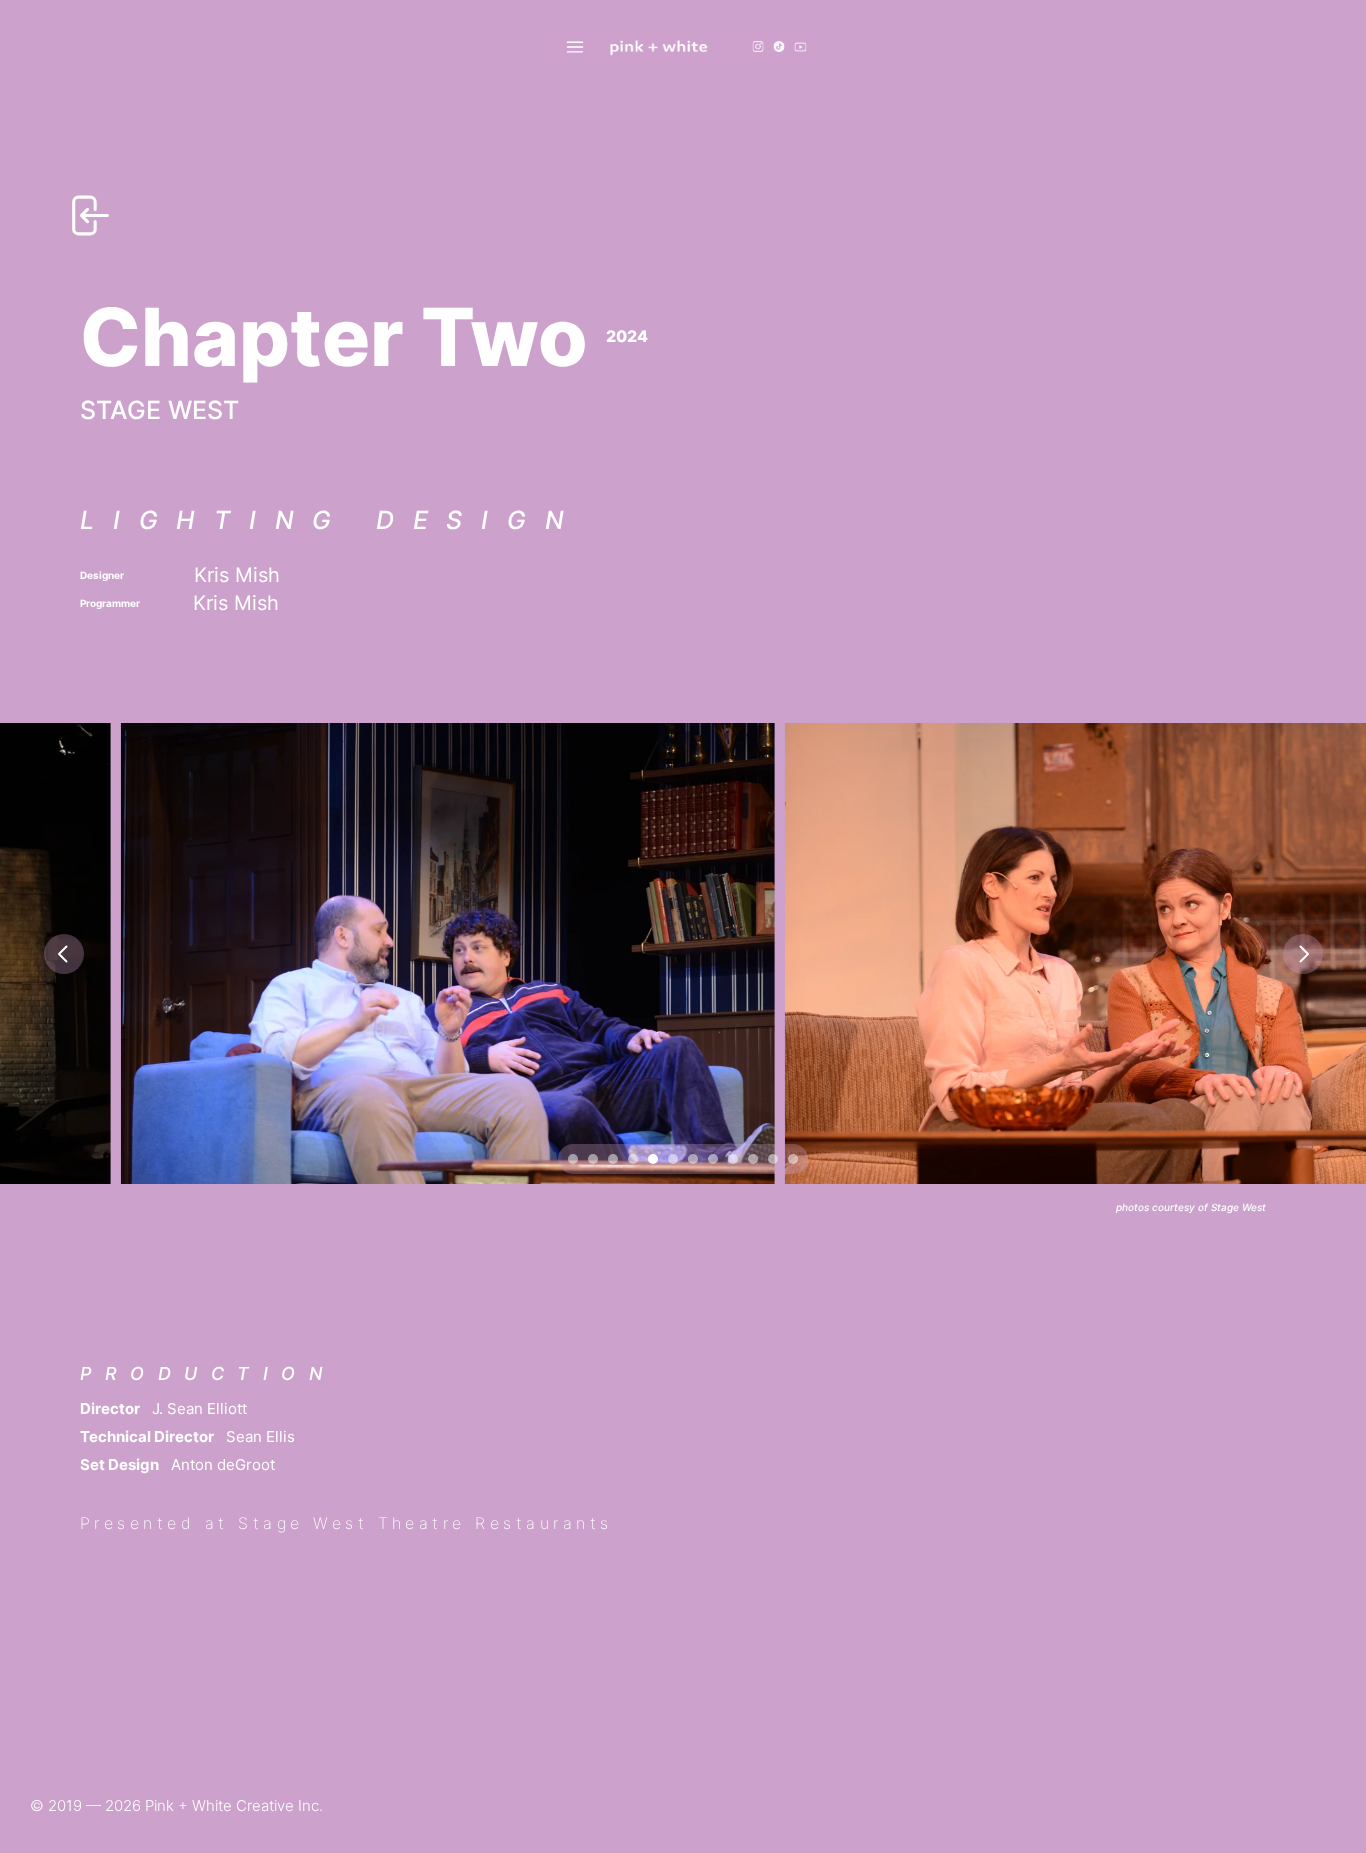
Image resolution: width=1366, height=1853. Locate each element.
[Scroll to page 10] (753, 1159)
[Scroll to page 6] (673, 1159)
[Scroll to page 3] (613, 1159)
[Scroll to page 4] (633, 1159)
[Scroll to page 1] (570, 1159)
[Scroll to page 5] (653, 1159)
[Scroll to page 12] (795, 1159)
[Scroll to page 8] (713, 1159)
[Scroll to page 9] (733, 1159)
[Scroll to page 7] (693, 1159)
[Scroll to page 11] (773, 1159)
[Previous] (64, 954)
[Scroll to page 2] (593, 1159)
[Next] (1303, 954)
